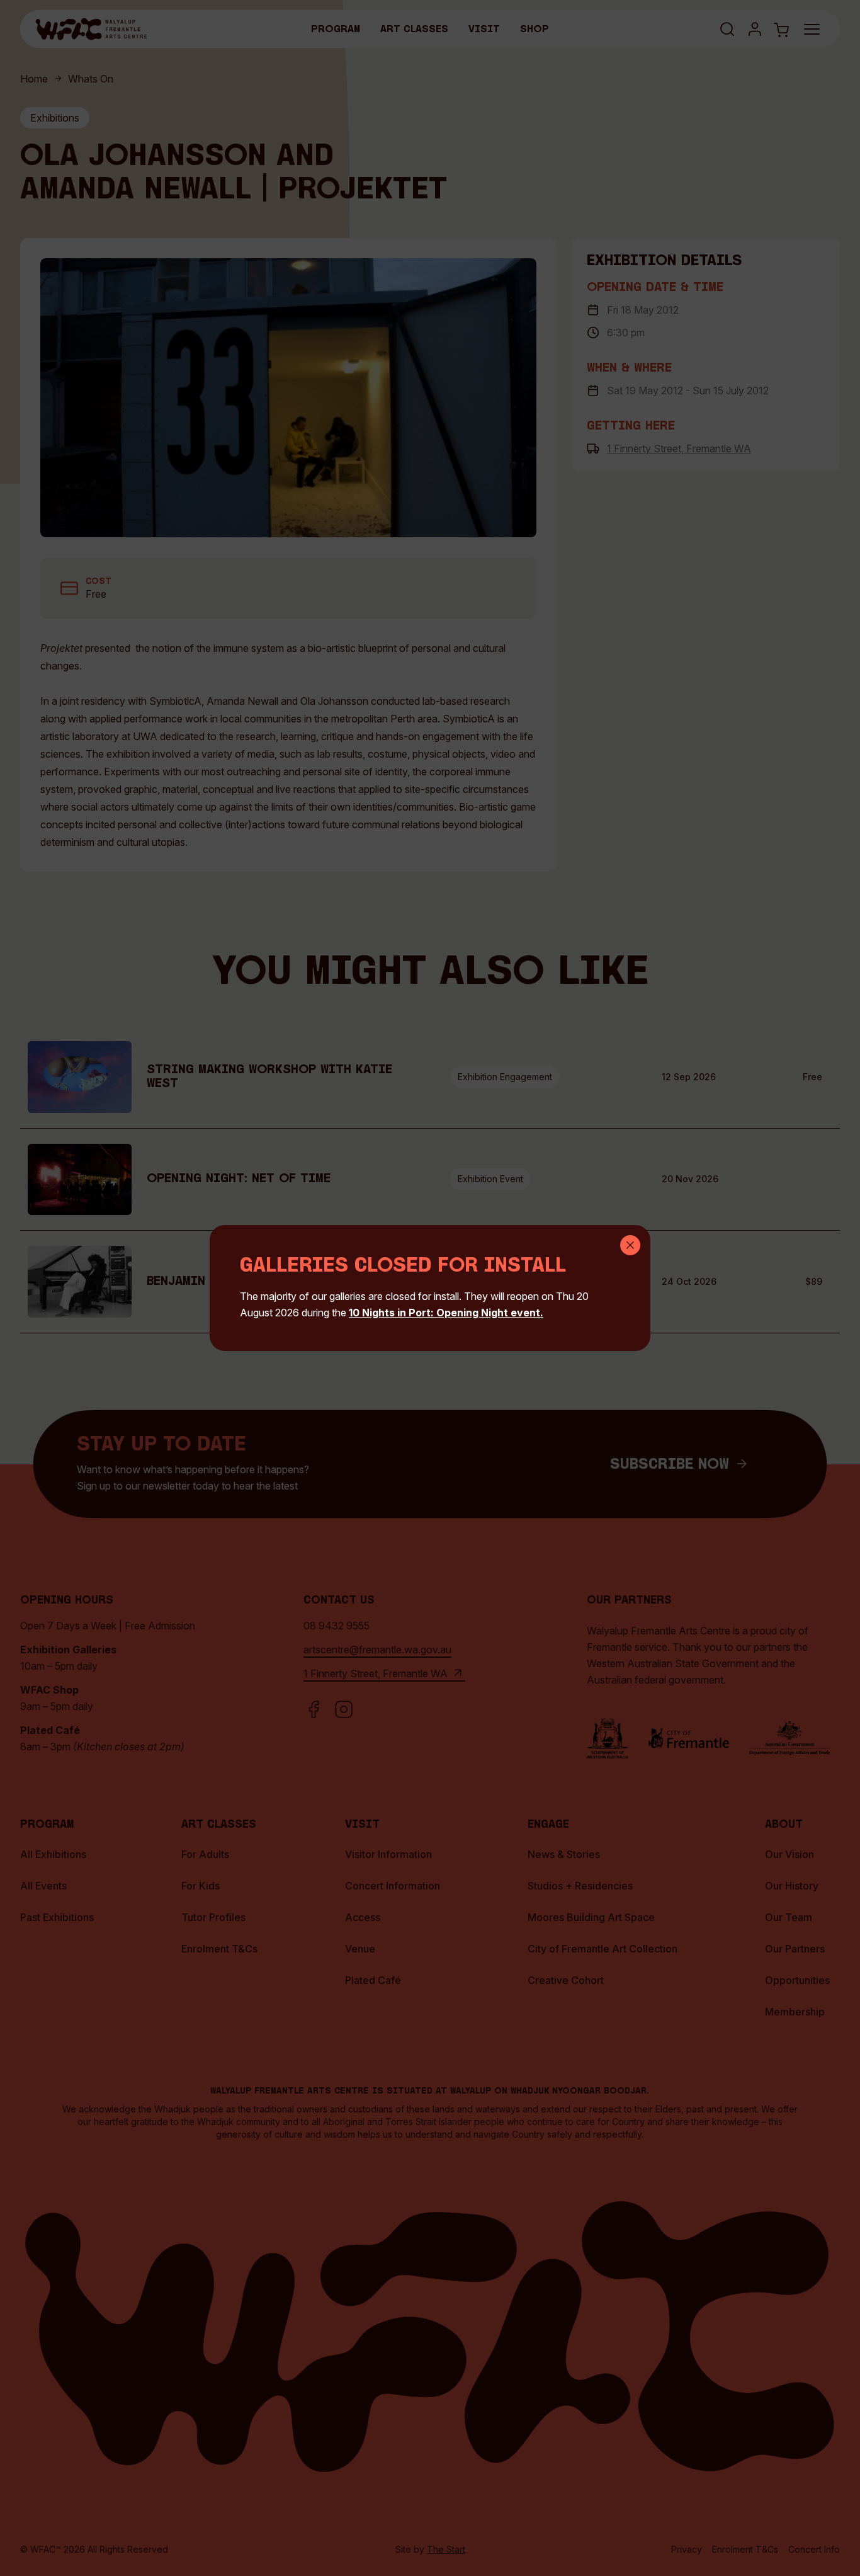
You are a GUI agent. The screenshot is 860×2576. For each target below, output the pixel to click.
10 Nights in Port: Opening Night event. (446, 1313)
